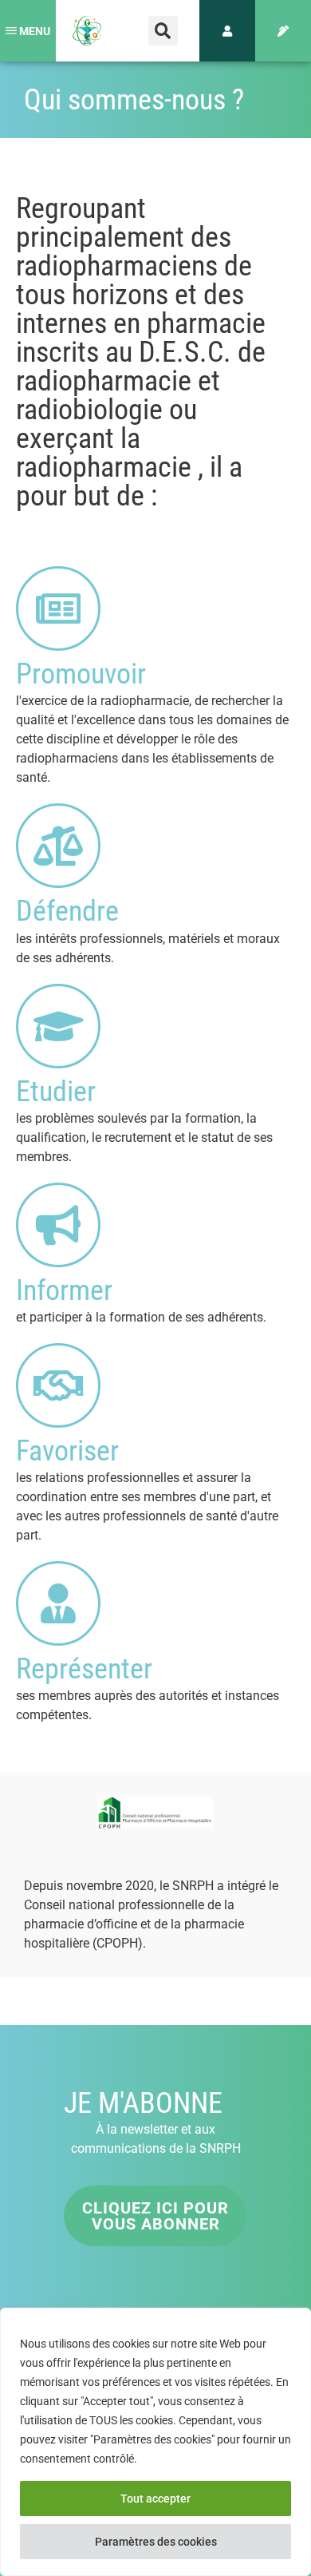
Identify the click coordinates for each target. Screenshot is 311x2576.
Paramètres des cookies (156, 2542)
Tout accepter (155, 2499)
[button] (163, 31)
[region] (155, 2442)
